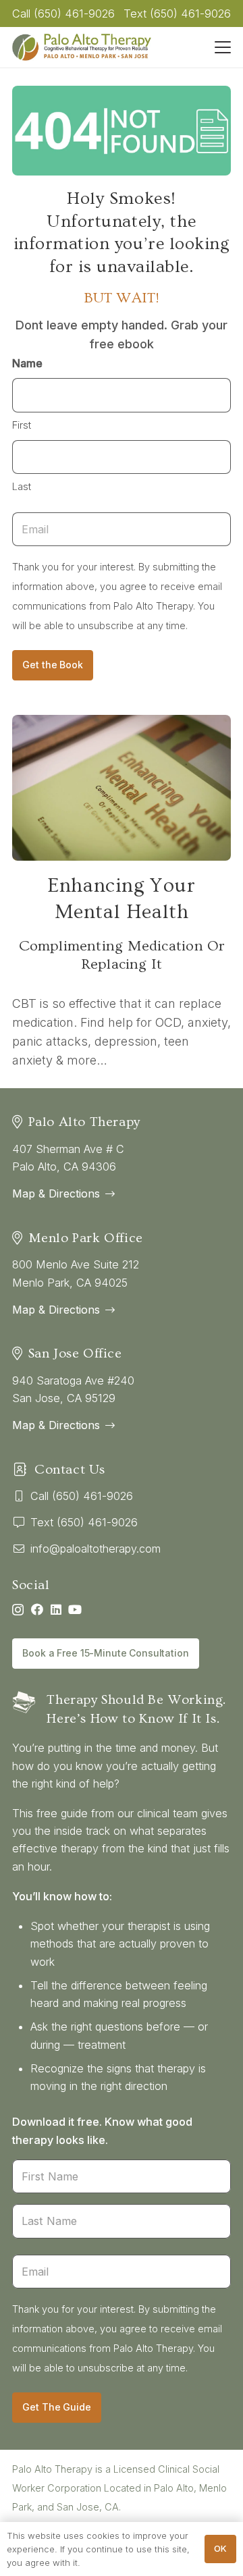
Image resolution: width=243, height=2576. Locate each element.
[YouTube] (75, 1609)
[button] (223, 47)
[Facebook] (37, 1609)
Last (22, 486)
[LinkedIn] (56, 1609)
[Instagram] (18, 1610)
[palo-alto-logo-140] (82, 47)
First (22, 425)
